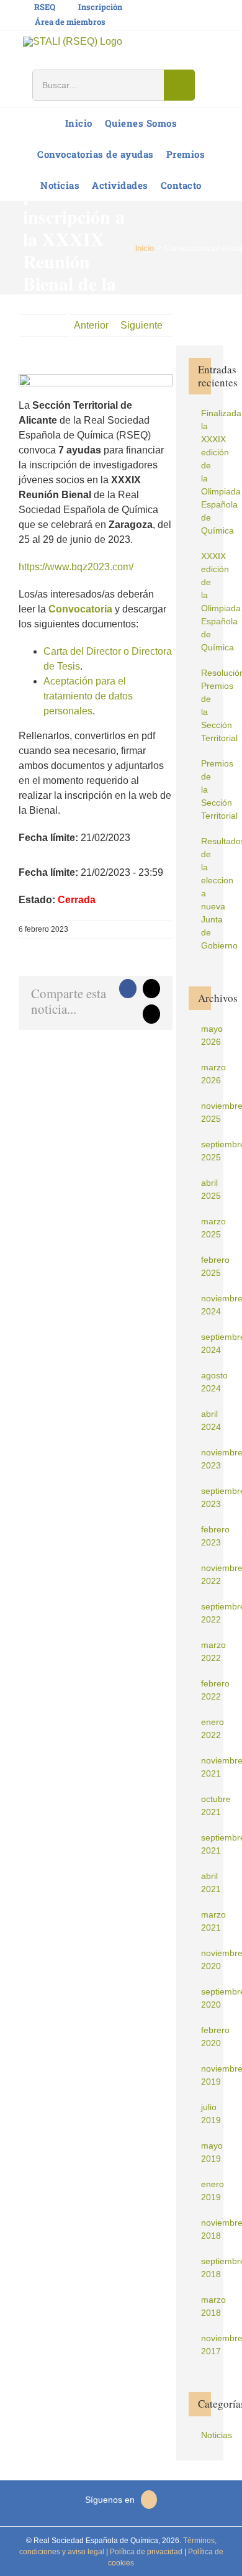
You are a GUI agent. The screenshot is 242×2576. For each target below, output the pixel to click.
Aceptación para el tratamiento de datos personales (88, 696)
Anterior (91, 325)
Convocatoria (80, 609)
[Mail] (149, 2500)
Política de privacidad (145, 2552)
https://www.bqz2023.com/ (76, 567)
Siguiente (141, 325)
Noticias (206, 2435)
